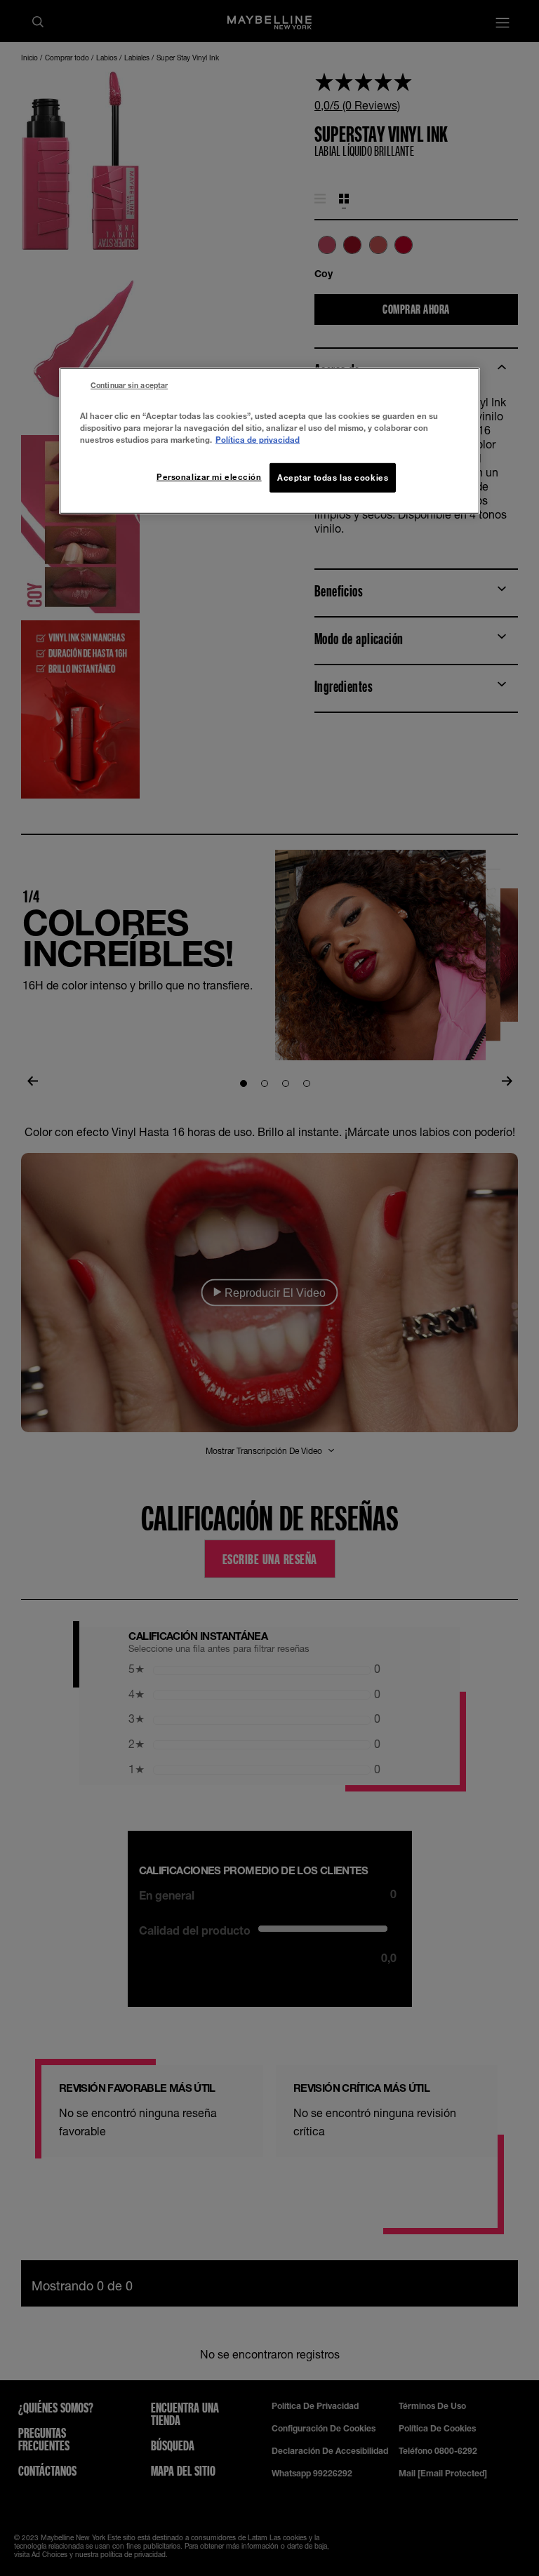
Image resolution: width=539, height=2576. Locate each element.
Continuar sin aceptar (129, 385)
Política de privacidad (258, 440)
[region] (269, 440)
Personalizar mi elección (209, 477)
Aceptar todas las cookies (333, 478)
